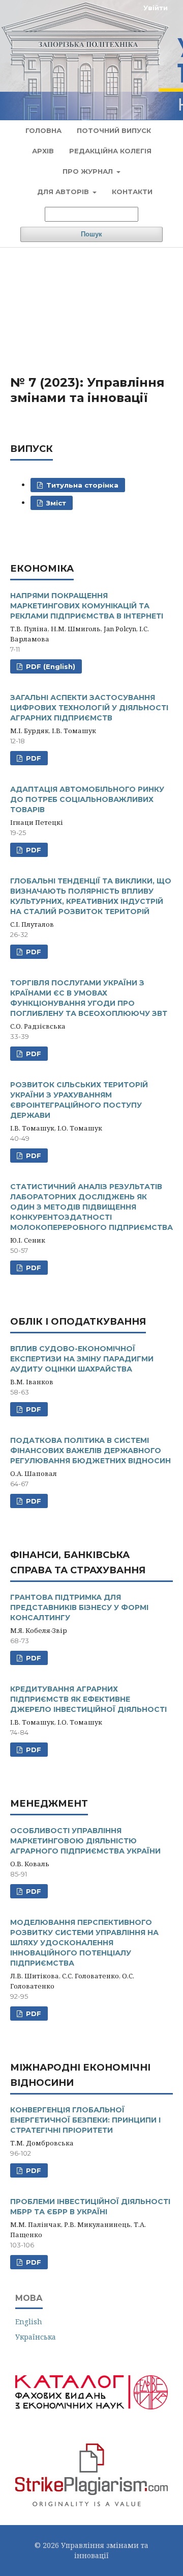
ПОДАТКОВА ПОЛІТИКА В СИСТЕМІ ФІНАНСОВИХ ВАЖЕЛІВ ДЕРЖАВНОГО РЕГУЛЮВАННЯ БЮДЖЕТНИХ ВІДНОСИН (90, 1451)
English (29, 2322)
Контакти (132, 192)
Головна (43, 130)
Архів (43, 151)
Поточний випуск (114, 130)
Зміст (55, 503)
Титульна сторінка (81, 485)
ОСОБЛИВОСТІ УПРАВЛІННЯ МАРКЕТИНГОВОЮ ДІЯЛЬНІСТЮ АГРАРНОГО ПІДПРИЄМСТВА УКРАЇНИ (85, 1841)
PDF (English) (50, 666)
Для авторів (64, 192)
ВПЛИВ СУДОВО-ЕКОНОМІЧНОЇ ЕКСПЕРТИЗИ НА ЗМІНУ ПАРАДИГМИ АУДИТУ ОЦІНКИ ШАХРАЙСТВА (82, 1359)
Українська (36, 2337)
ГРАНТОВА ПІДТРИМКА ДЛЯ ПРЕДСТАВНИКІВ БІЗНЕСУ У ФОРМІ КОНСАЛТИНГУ (79, 1607)
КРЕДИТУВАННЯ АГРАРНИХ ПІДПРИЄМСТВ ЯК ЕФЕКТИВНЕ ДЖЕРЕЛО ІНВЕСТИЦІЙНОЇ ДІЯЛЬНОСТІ (88, 1699)
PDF (33, 758)
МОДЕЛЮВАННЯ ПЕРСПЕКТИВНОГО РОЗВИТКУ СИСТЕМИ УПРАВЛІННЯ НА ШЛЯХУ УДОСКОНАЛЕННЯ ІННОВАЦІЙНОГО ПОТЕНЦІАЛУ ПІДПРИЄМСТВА (84, 1943)
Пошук (91, 234)
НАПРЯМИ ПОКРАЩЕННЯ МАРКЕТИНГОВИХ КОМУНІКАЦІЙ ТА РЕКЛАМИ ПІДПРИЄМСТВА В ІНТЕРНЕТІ (87, 606)
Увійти (156, 8)
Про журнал (89, 171)
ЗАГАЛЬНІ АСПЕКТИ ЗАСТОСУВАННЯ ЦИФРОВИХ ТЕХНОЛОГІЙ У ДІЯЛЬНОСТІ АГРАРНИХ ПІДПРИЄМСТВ (89, 708)
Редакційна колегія (110, 151)
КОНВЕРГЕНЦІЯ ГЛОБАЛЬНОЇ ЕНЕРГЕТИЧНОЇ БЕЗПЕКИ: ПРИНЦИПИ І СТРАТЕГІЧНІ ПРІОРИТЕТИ (85, 2120)
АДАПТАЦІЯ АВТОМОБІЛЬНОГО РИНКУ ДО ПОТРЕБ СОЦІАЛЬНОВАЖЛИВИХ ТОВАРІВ (87, 799)
